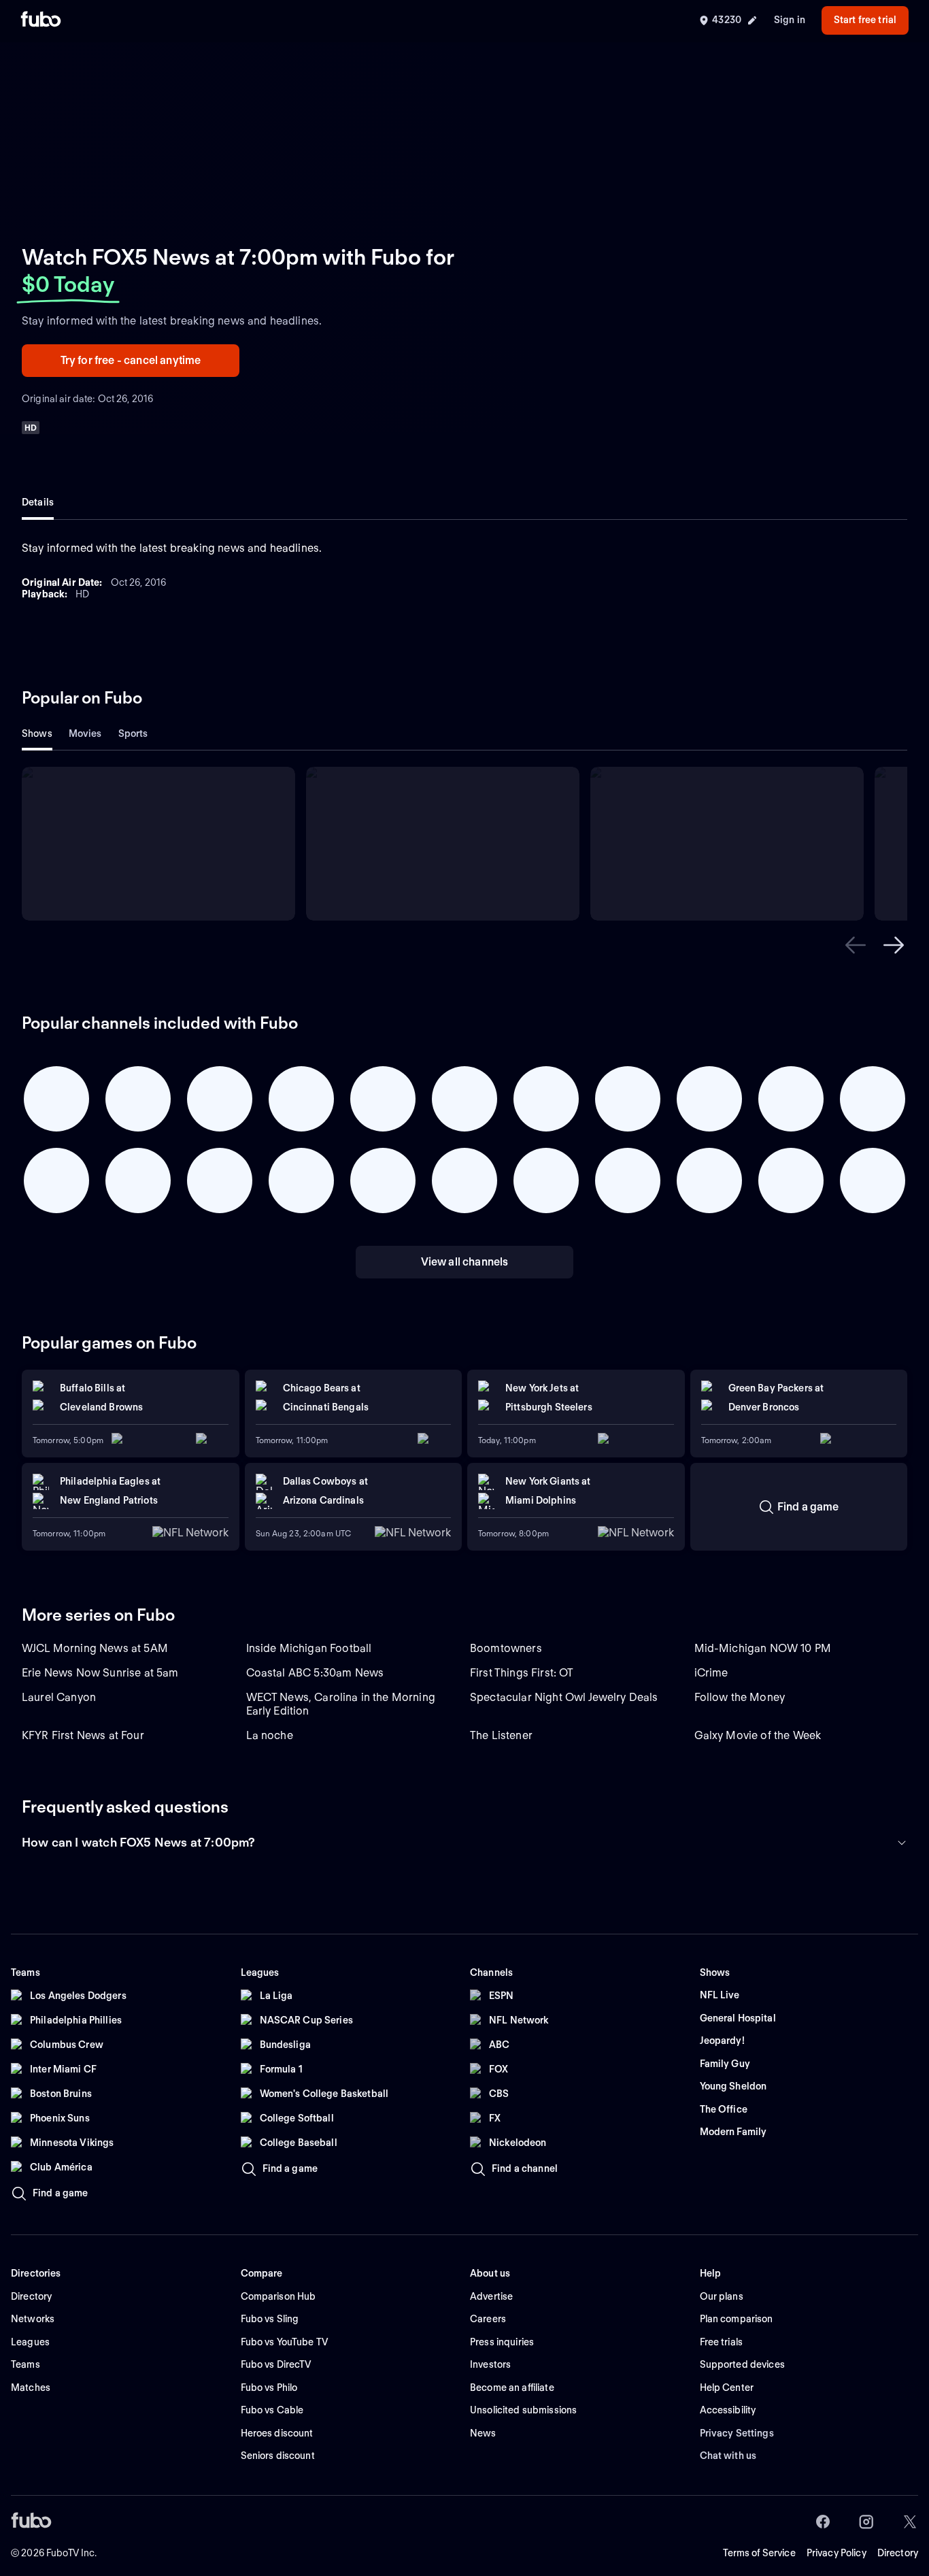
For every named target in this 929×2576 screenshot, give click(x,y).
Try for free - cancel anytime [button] (131, 360)
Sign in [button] (790, 20)
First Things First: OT (522, 1673)
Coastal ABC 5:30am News (315, 1673)
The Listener (501, 1735)
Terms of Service (759, 2553)
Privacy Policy (837, 2553)
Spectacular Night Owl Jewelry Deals (564, 1697)
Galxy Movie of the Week (758, 1735)
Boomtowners (506, 1648)
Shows (37, 733)
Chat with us (728, 2456)
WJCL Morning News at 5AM (95, 1648)
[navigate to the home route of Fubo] (41, 20)
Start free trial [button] (865, 20)
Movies (85, 733)
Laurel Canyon (59, 1697)
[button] (856, 945)
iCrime (711, 1673)
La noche (270, 1735)
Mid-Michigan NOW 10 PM (763, 1648)
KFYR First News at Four (83, 1735)
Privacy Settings (737, 2433)
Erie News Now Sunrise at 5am (100, 1673)
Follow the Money (740, 1697)
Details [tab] (38, 502)
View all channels (465, 1262)
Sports (133, 733)
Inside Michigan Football (309, 1648)
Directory (898, 2553)
